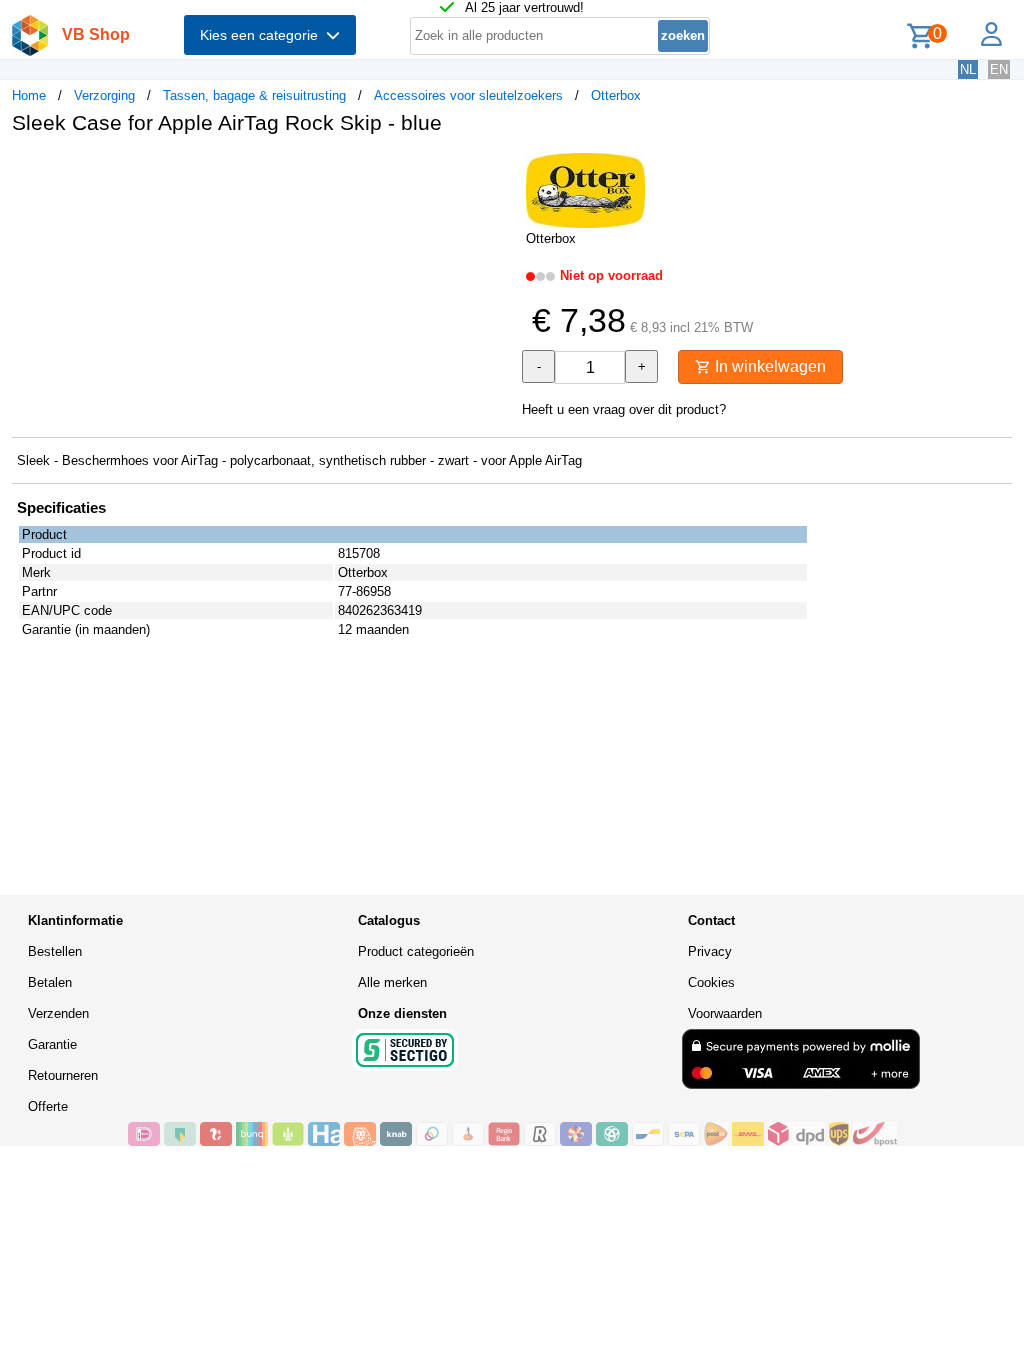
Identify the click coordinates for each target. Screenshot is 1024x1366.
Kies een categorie (263, 35)
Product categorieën (416, 951)
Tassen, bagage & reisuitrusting (254, 95)
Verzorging (104, 95)
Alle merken (392, 982)
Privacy (710, 951)
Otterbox (616, 95)
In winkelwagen (768, 366)
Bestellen (55, 951)
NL (968, 69)
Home (29, 95)
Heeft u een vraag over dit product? (624, 409)
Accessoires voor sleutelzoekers (468, 95)
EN (999, 69)
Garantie (52, 1044)
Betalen (50, 982)
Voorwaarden (725, 1013)
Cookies (711, 982)
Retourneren (63, 1075)
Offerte (48, 1106)
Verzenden (58, 1013)
